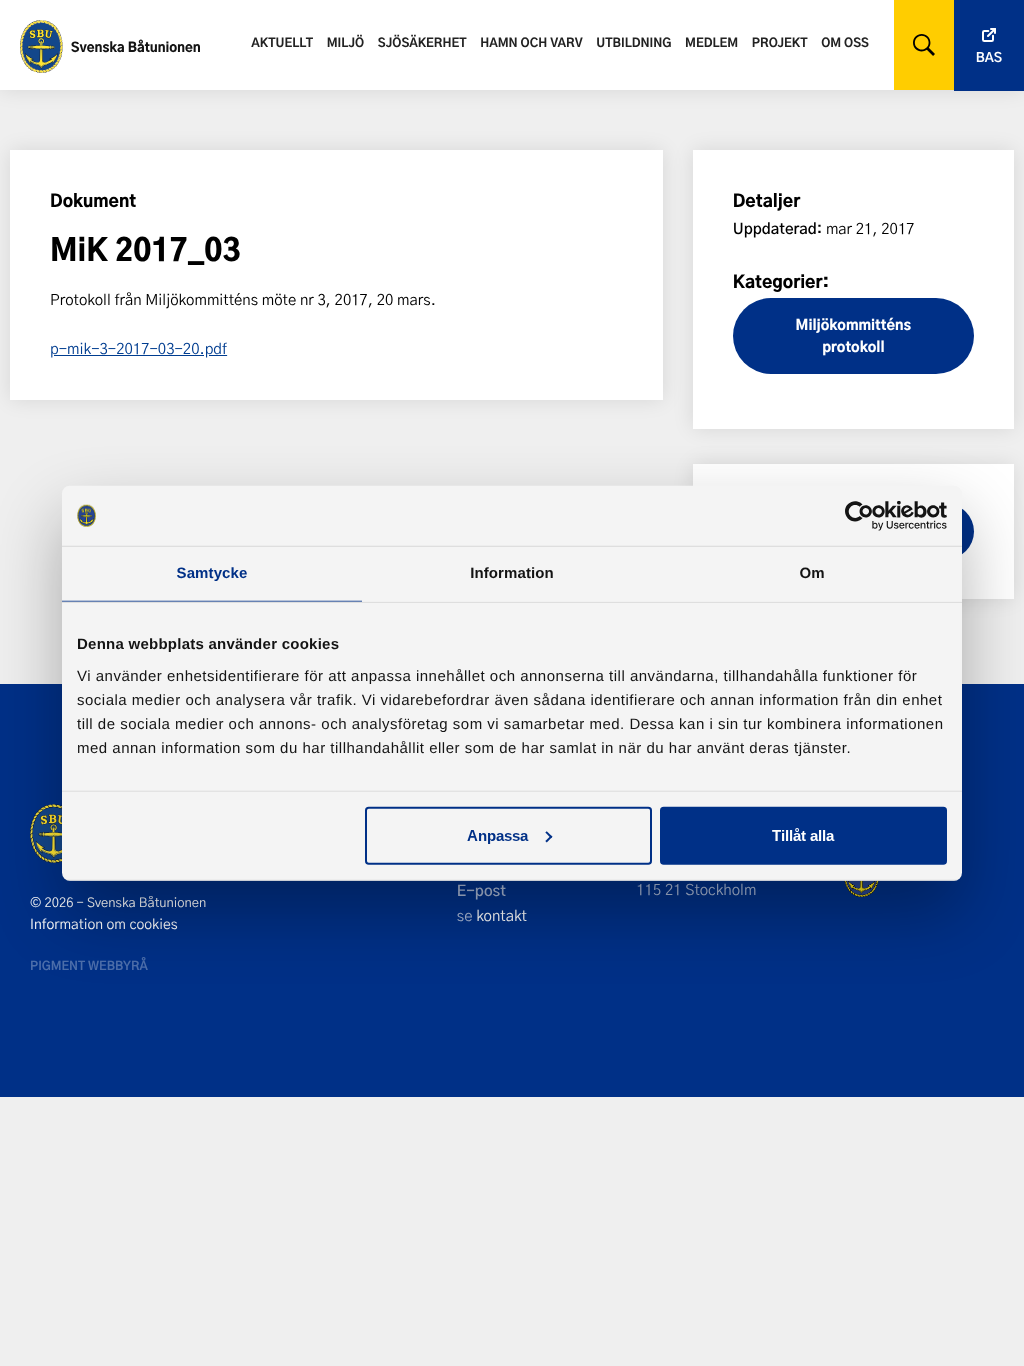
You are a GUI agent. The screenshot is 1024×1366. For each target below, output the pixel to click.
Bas (989, 57)
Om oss (845, 42)
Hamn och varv (531, 42)
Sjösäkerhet (422, 42)
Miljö (345, 42)
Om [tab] (811, 573)
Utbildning (633, 42)
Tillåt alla (803, 834)
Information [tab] (512, 573)
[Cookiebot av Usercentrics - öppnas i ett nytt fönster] (859, 516)
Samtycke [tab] (212, 573)
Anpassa (497, 834)
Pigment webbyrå (89, 965)
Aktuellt (282, 42)
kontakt (501, 915)
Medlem (711, 42)
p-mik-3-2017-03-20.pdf (138, 348)
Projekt (780, 42)
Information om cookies (104, 924)
